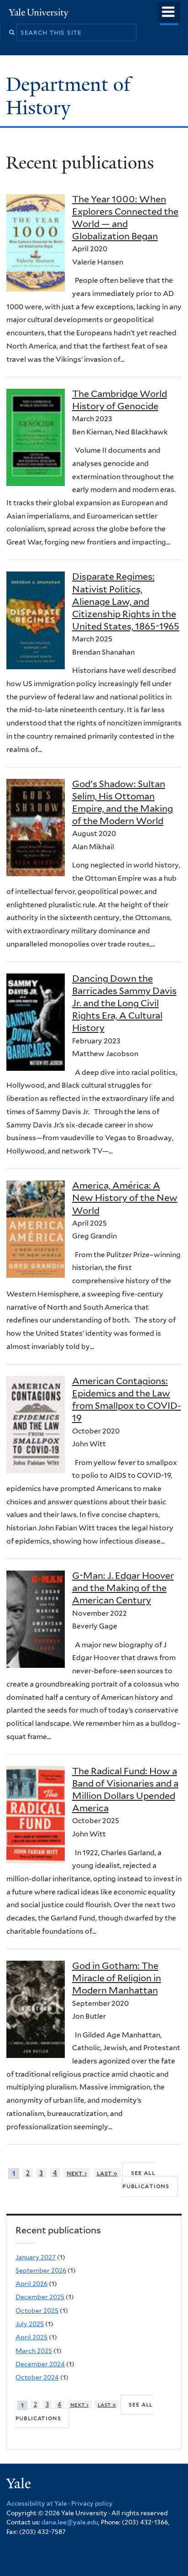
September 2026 (41, 2270)
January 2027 (36, 2257)
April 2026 (31, 2284)
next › (77, 2173)
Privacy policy (92, 2503)
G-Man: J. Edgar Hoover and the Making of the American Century (123, 1588)
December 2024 (40, 2364)
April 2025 (31, 2337)
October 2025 (37, 2311)
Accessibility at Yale (37, 2503)
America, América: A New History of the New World (125, 1198)
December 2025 (40, 2297)
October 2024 (37, 2377)
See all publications (146, 2179)
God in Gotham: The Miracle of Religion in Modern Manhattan (117, 1978)
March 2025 (34, 2351)
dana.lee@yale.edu (70, 2522)
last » (107, 2173)
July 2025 (30, 2324)
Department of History (68, 96)
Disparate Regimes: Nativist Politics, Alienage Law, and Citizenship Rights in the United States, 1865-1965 (126, 601)
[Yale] (20, 2485)
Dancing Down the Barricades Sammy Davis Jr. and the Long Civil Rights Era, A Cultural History (124, 1003)
